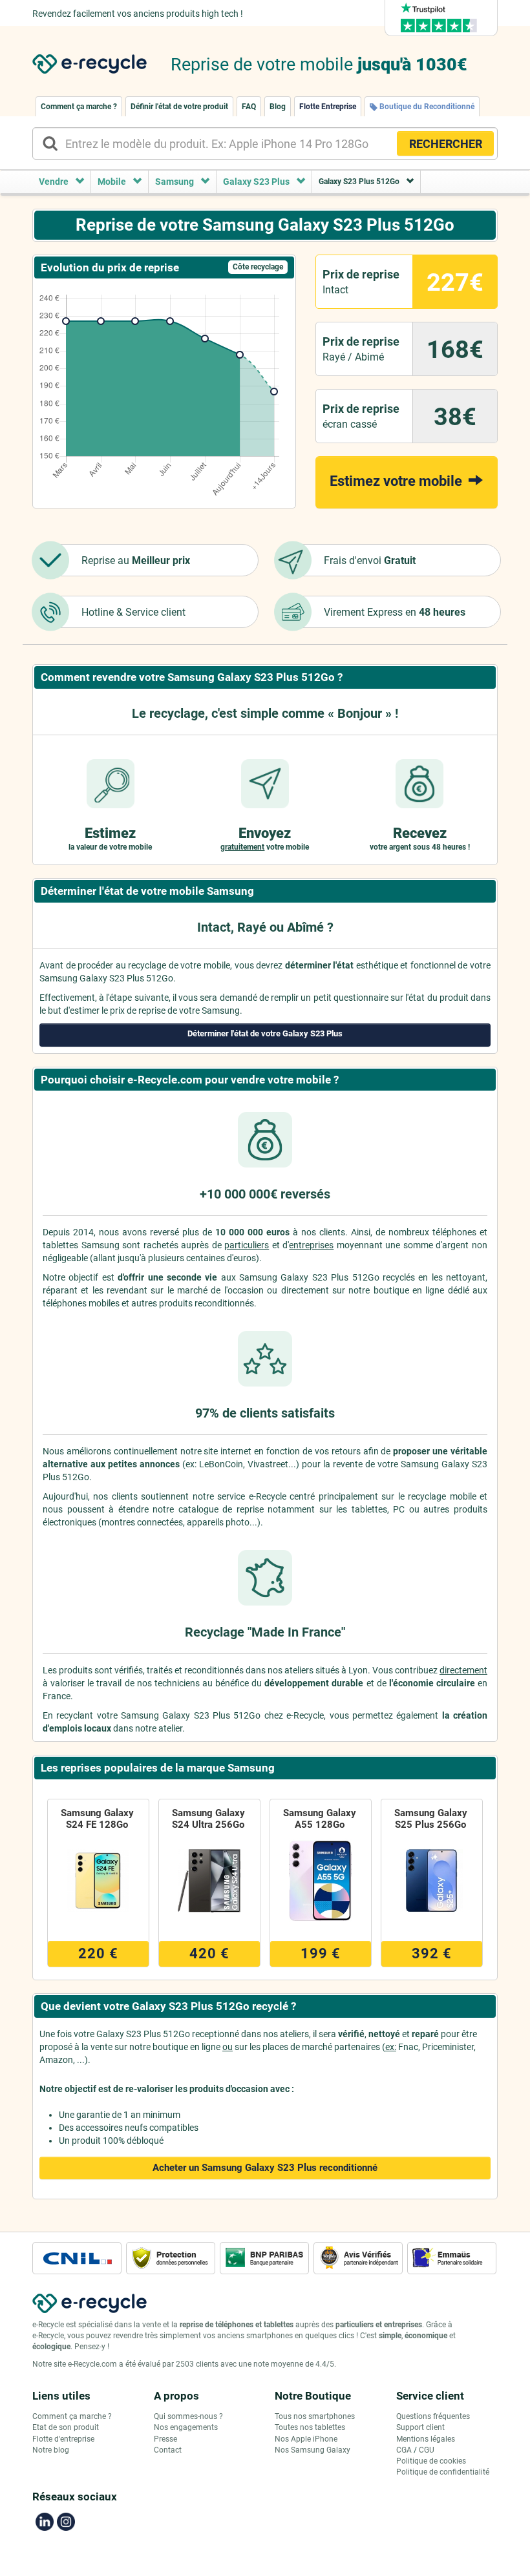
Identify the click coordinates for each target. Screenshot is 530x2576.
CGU (427, 2450)
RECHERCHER (446, 144)
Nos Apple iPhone (306, 2439)
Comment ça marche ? (79, 107)
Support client (420, 2427)
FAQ (249, 107)
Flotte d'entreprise (63, 2439)
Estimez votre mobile (397, 481)
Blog (278, 107)
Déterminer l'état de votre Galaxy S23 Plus (265, 1033)
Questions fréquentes (433, 2416)
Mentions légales (426, 2439)
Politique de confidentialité (443, 2472)
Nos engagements (186, 2427)
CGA (404, 2450)
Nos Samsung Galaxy (313, 2450)
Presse (165, 2439)
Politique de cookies (431, 2461)
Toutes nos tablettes (310, 2427)
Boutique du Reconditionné (426, 107)
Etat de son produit (66, 2427)
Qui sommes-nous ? (188, 2416)
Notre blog (51, 2450)
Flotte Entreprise (328, 107)
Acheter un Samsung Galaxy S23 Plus (265, 2168)
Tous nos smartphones (315, 2416)
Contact (168, 2450)
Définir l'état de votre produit (179, 107)
